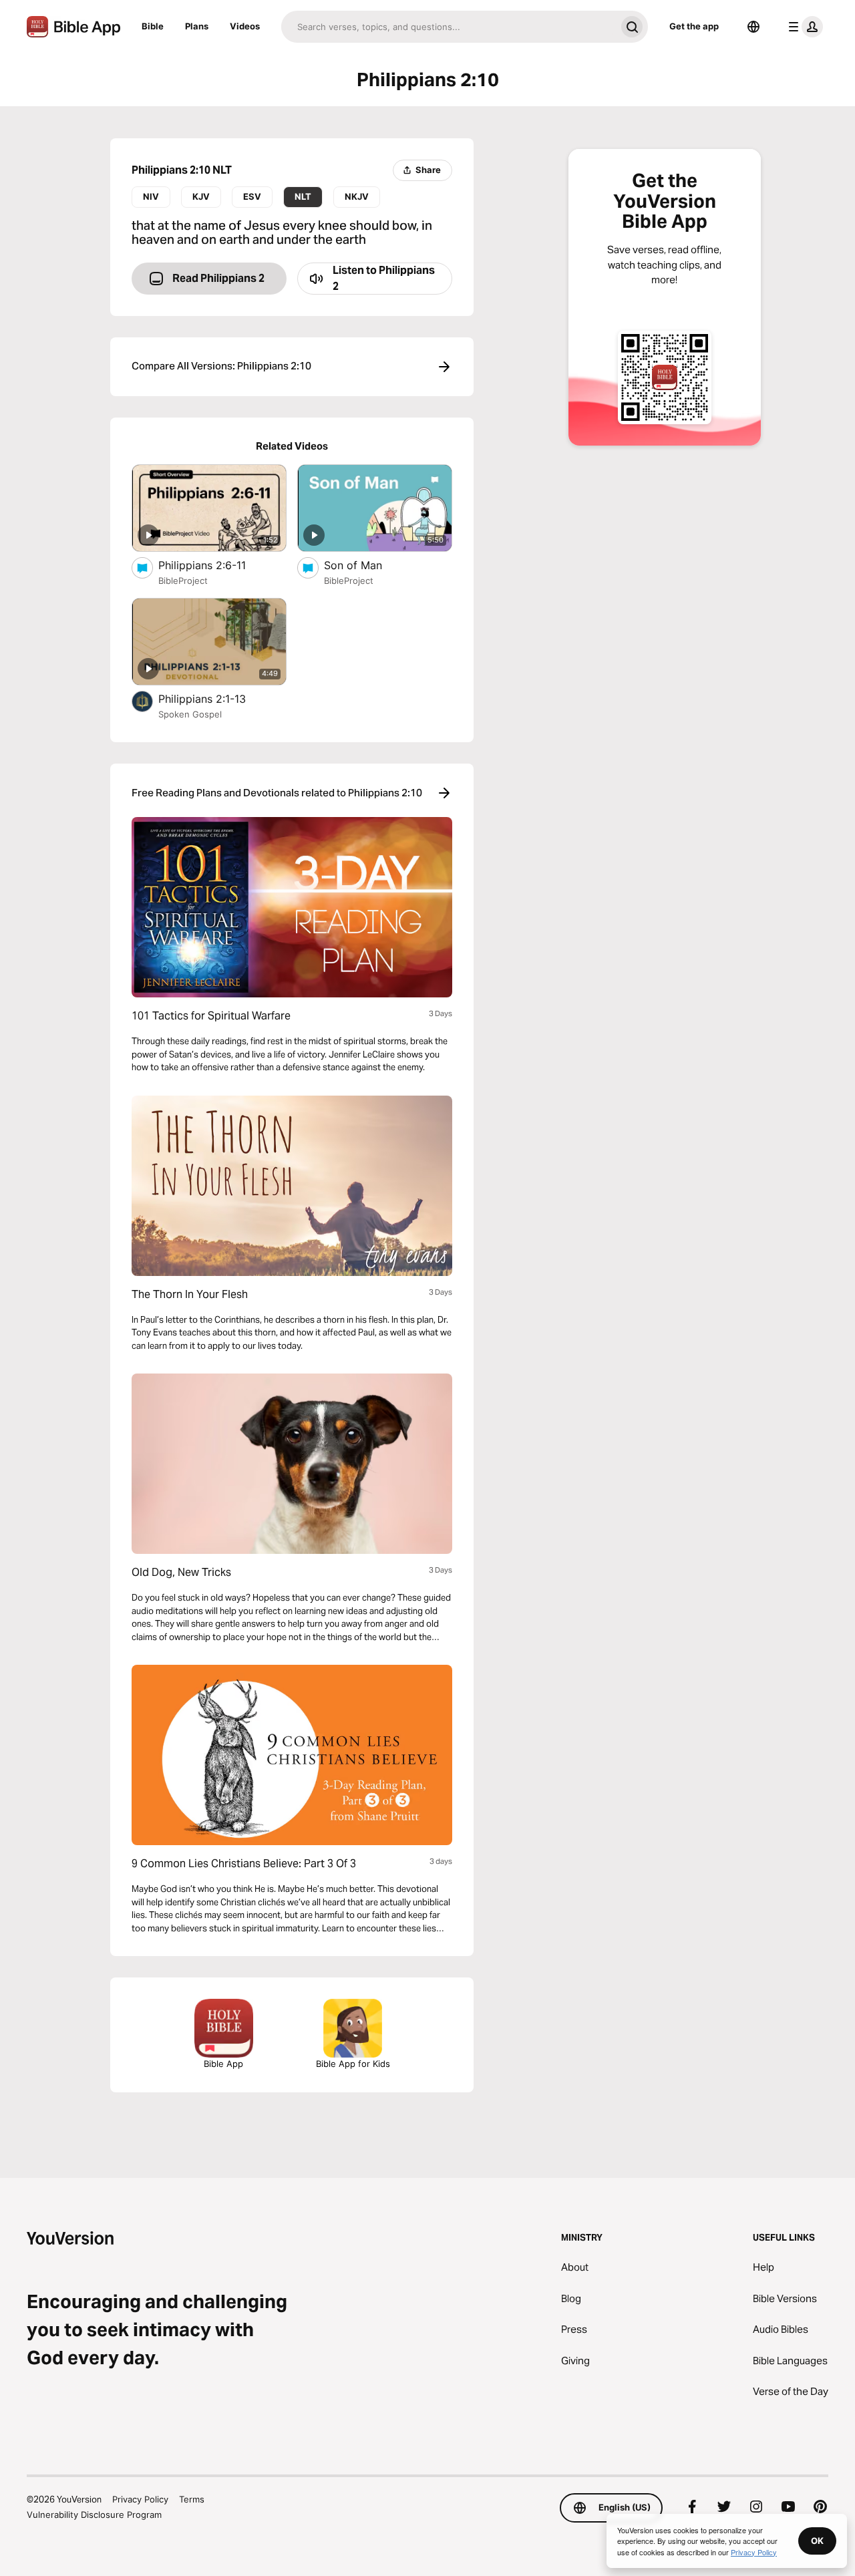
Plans (197, 26)
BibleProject (183, 581)
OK (817, 2541)
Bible (153, 26)
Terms (192, 2499)
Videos (245, 26)
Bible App (223, 2064)
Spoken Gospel (190, 714)
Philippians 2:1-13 (216, 698)
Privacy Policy (140, 2499)
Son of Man (367, 565)
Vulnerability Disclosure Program (94, 2515)
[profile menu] (803, 27)
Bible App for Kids (353, 2064)
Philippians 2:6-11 (215, 565)
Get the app (694, 26)
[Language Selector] (753, 27)
